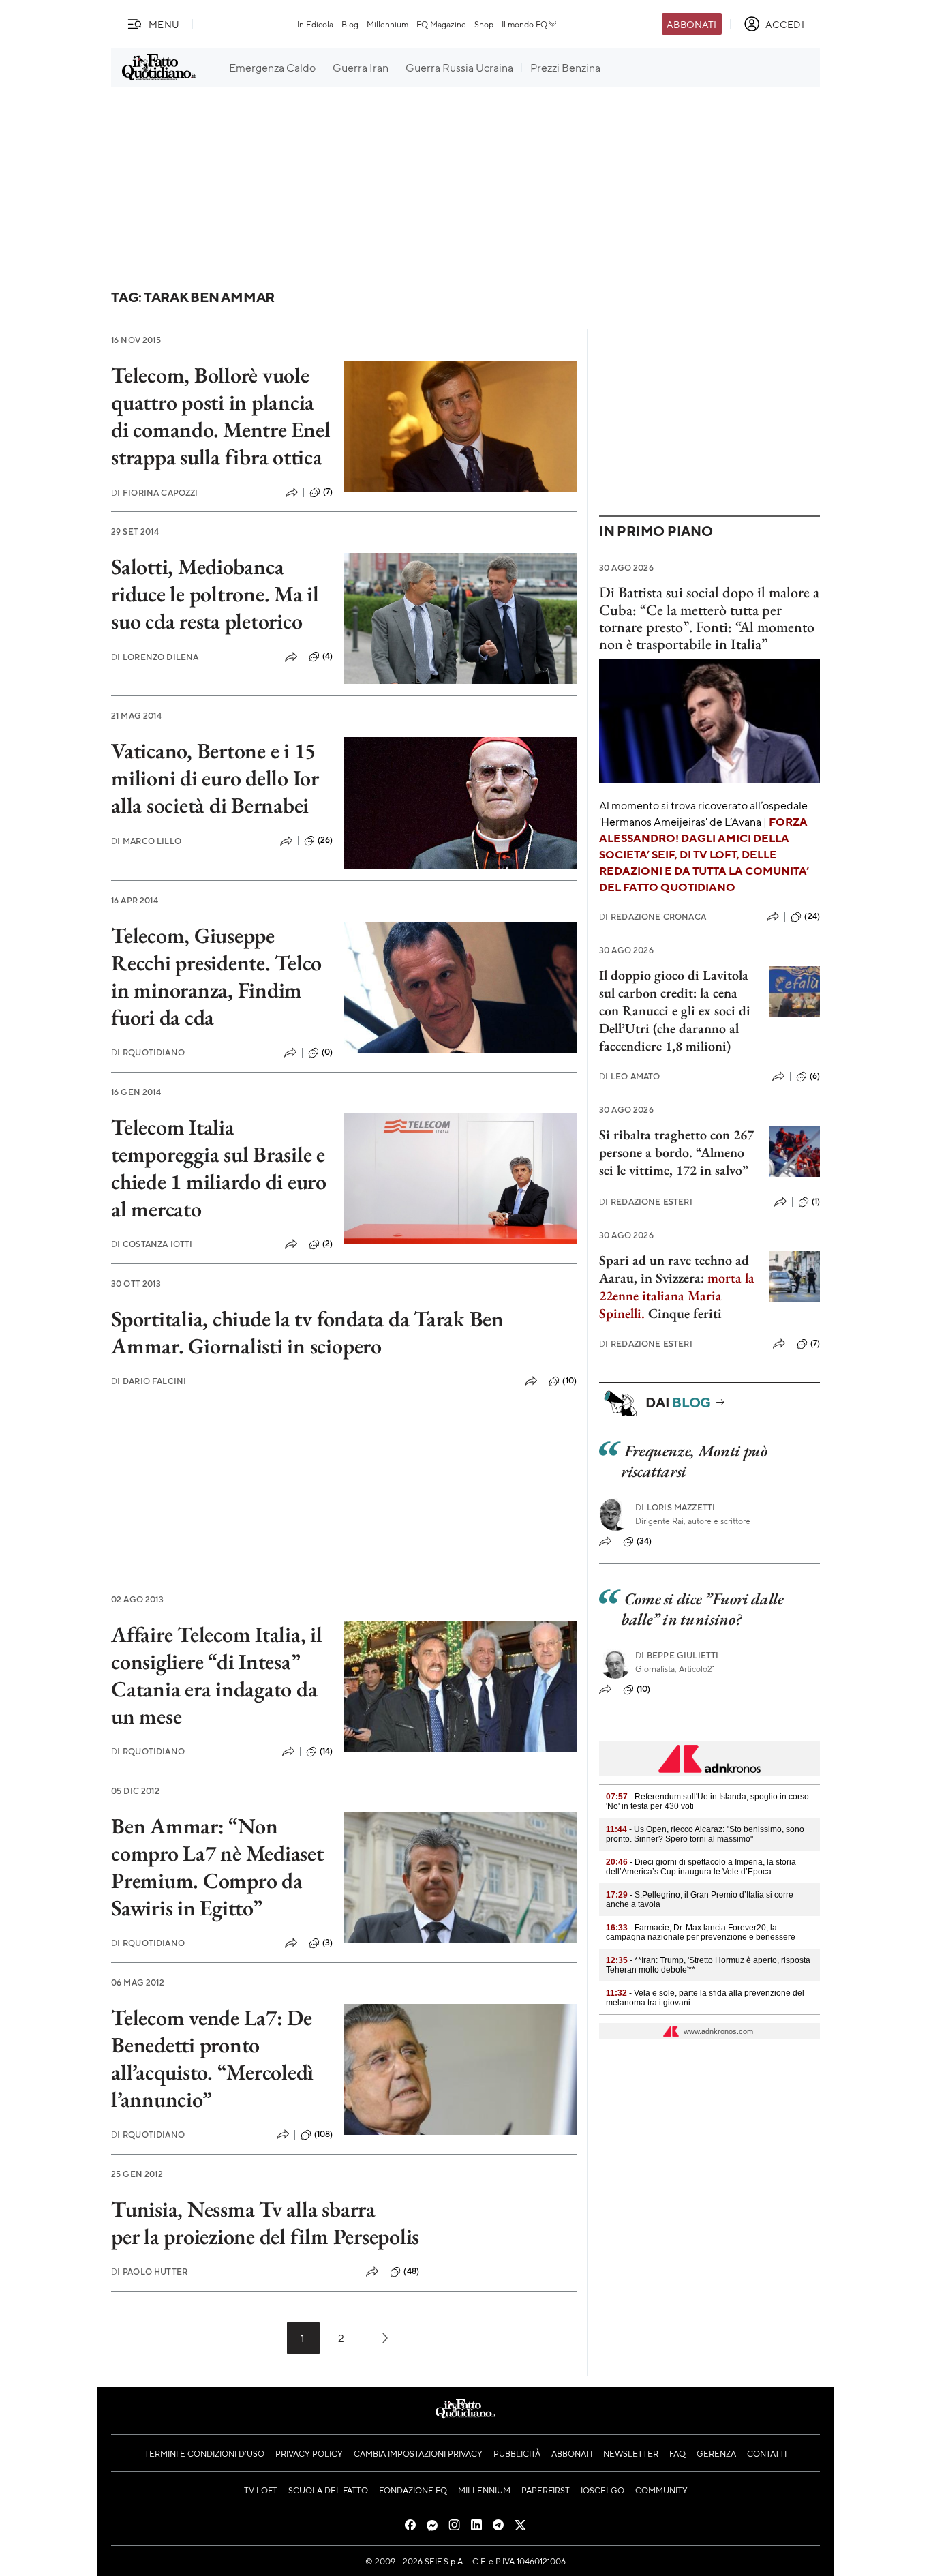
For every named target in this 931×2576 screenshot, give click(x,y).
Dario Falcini (149, 1381)
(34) (644, 1541)
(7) (328, 492)
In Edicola (315, 24)
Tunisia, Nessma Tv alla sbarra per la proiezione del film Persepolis (265, 2223)
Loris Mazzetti (675, 1507)
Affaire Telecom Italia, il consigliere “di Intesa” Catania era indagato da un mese (217, 1675)
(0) (327, 1052)
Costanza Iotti (152, 1244)
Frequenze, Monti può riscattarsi (694, 1461)
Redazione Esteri (646, 1202)
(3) (327, 1943)
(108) (324, 2134)
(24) (812, 916)
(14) (326, 1751)
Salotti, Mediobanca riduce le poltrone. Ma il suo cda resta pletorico (215, 594)
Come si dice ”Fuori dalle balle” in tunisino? (702, 1609)
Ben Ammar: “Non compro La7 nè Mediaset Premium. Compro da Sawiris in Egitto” (217, 1867)
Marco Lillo (146, 841)
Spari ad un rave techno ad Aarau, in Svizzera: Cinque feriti (677, 1287)
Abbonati (691, 24)
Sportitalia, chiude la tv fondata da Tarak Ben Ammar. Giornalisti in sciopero (307, 1332)
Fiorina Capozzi (155, 493)
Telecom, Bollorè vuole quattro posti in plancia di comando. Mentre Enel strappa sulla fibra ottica (220, 416)
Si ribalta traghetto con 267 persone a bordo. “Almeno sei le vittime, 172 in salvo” (676, 1152)
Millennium (387, 24)
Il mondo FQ (524, 24)
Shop (484, 24)
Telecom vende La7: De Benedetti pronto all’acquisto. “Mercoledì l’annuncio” (212, 2058)
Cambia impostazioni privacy (418, 2453)
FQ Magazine (441, 24)
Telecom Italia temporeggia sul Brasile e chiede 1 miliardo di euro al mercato (219, 1168)
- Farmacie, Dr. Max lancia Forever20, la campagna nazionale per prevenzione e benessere (701, 1932)
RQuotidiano (148, 1052)
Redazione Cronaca (653, 917)
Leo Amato (630, 1076)
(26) (325, 840)
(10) (569, 1381)
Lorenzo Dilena (155, 657)
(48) (411, 2271)
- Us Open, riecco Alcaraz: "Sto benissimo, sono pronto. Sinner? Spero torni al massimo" (705, 1834)
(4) (327, 656)
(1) (816, 1201)
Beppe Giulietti (677, 1655)
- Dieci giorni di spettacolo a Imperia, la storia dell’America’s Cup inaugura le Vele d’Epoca (701, 1867)
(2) (327, 1244)
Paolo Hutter (149, 2272)
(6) (815, 1076)
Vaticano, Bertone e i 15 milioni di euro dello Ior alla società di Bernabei (215, 778)
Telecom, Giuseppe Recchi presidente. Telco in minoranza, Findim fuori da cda (216, 976)
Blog (350, 24)
